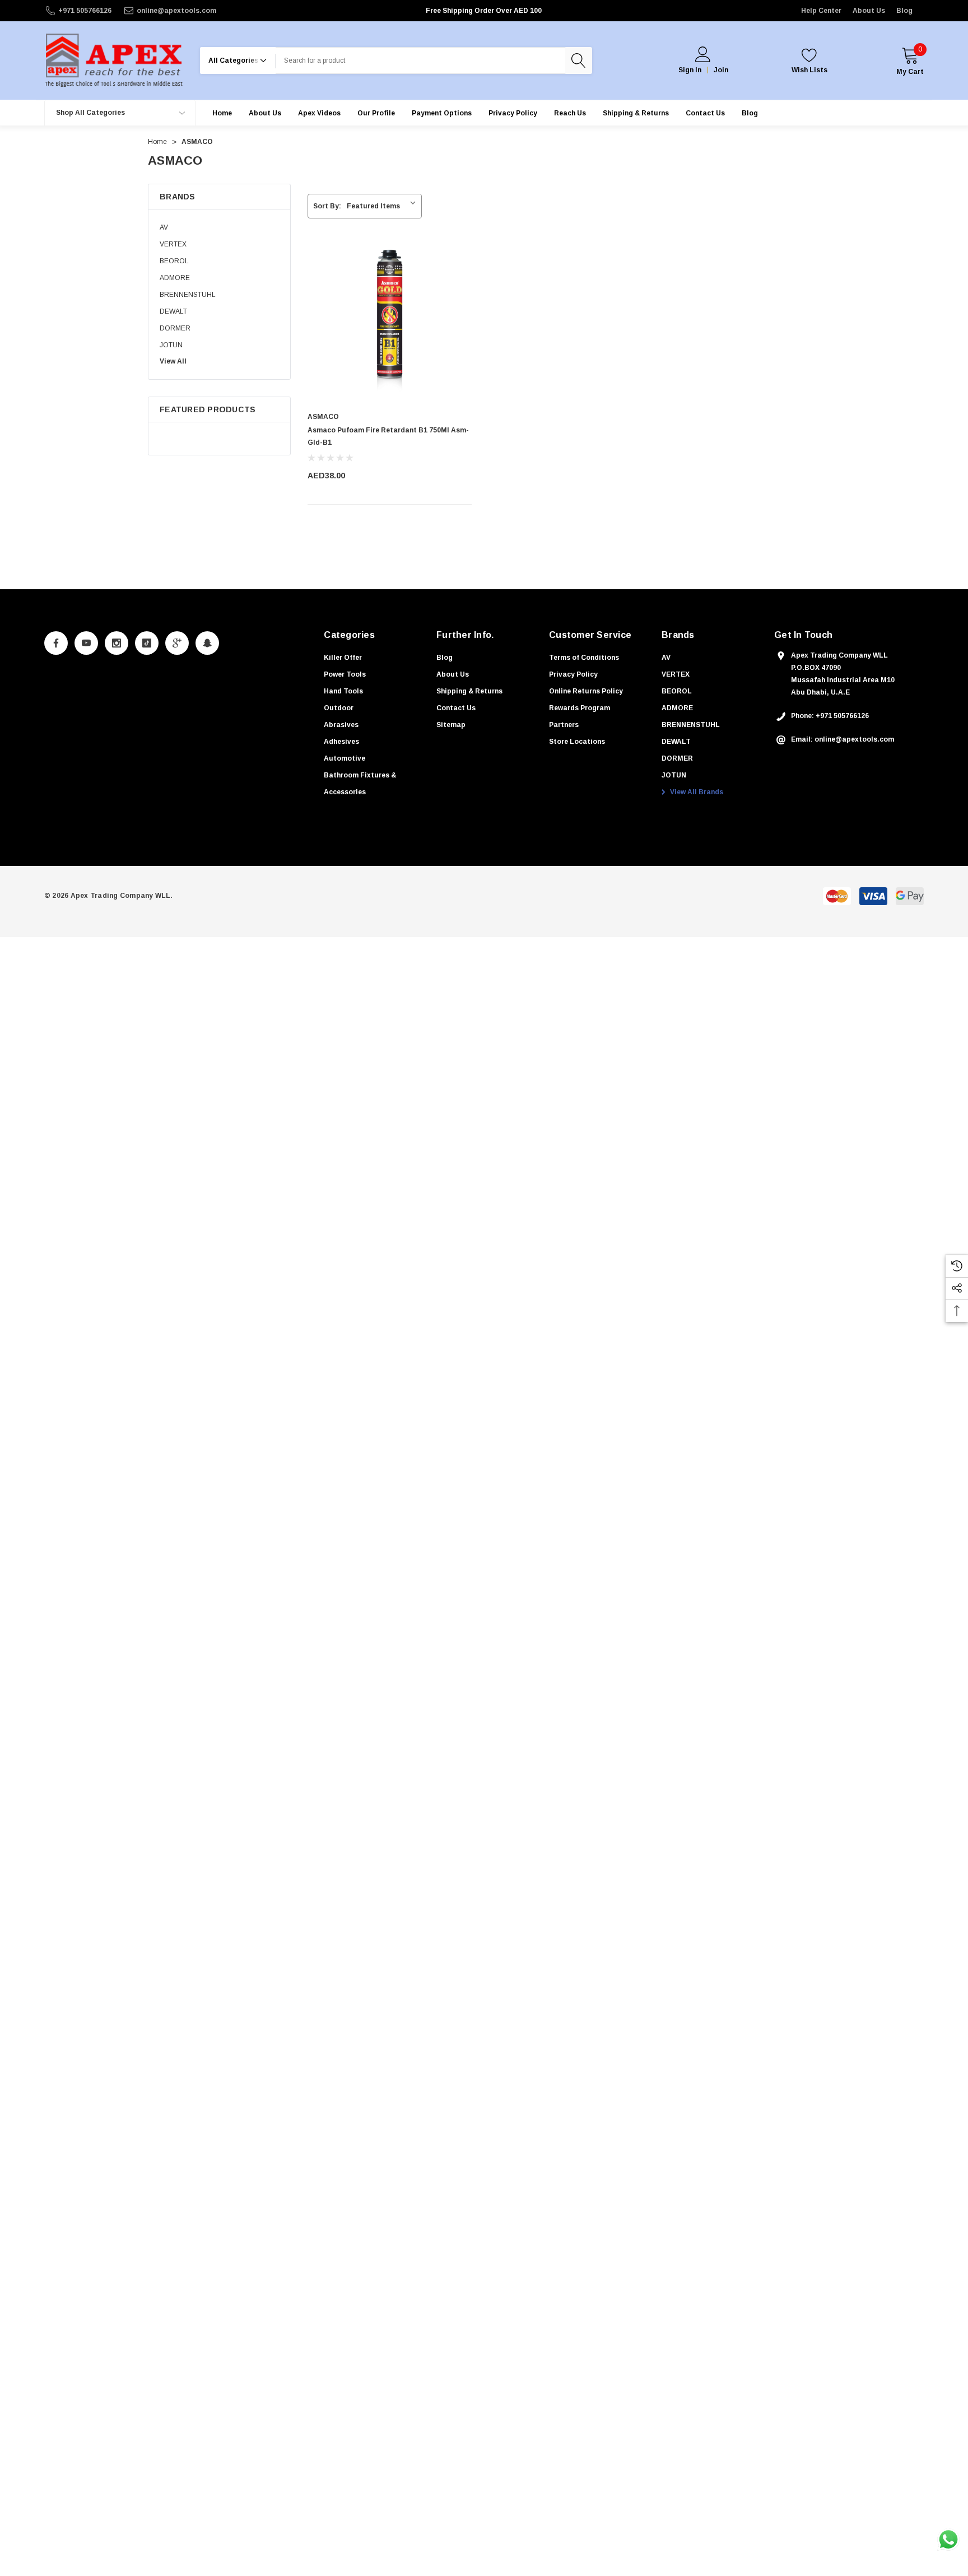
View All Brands (696, 792)
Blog (904, 11)
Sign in (690, 70)
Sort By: (327, 206)
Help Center (821, 11)
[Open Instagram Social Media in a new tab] (117, 643)
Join (721, 70)
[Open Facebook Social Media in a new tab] (56, 643)
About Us (869, 11)
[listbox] (383, 206)
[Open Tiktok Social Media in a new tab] (147, 643)
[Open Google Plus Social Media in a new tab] (177, 643)
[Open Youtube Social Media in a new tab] (86, 643)
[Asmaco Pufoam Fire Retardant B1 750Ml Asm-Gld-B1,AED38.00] (390, 322)
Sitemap (451, 725)
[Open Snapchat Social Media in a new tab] (207, 643)
